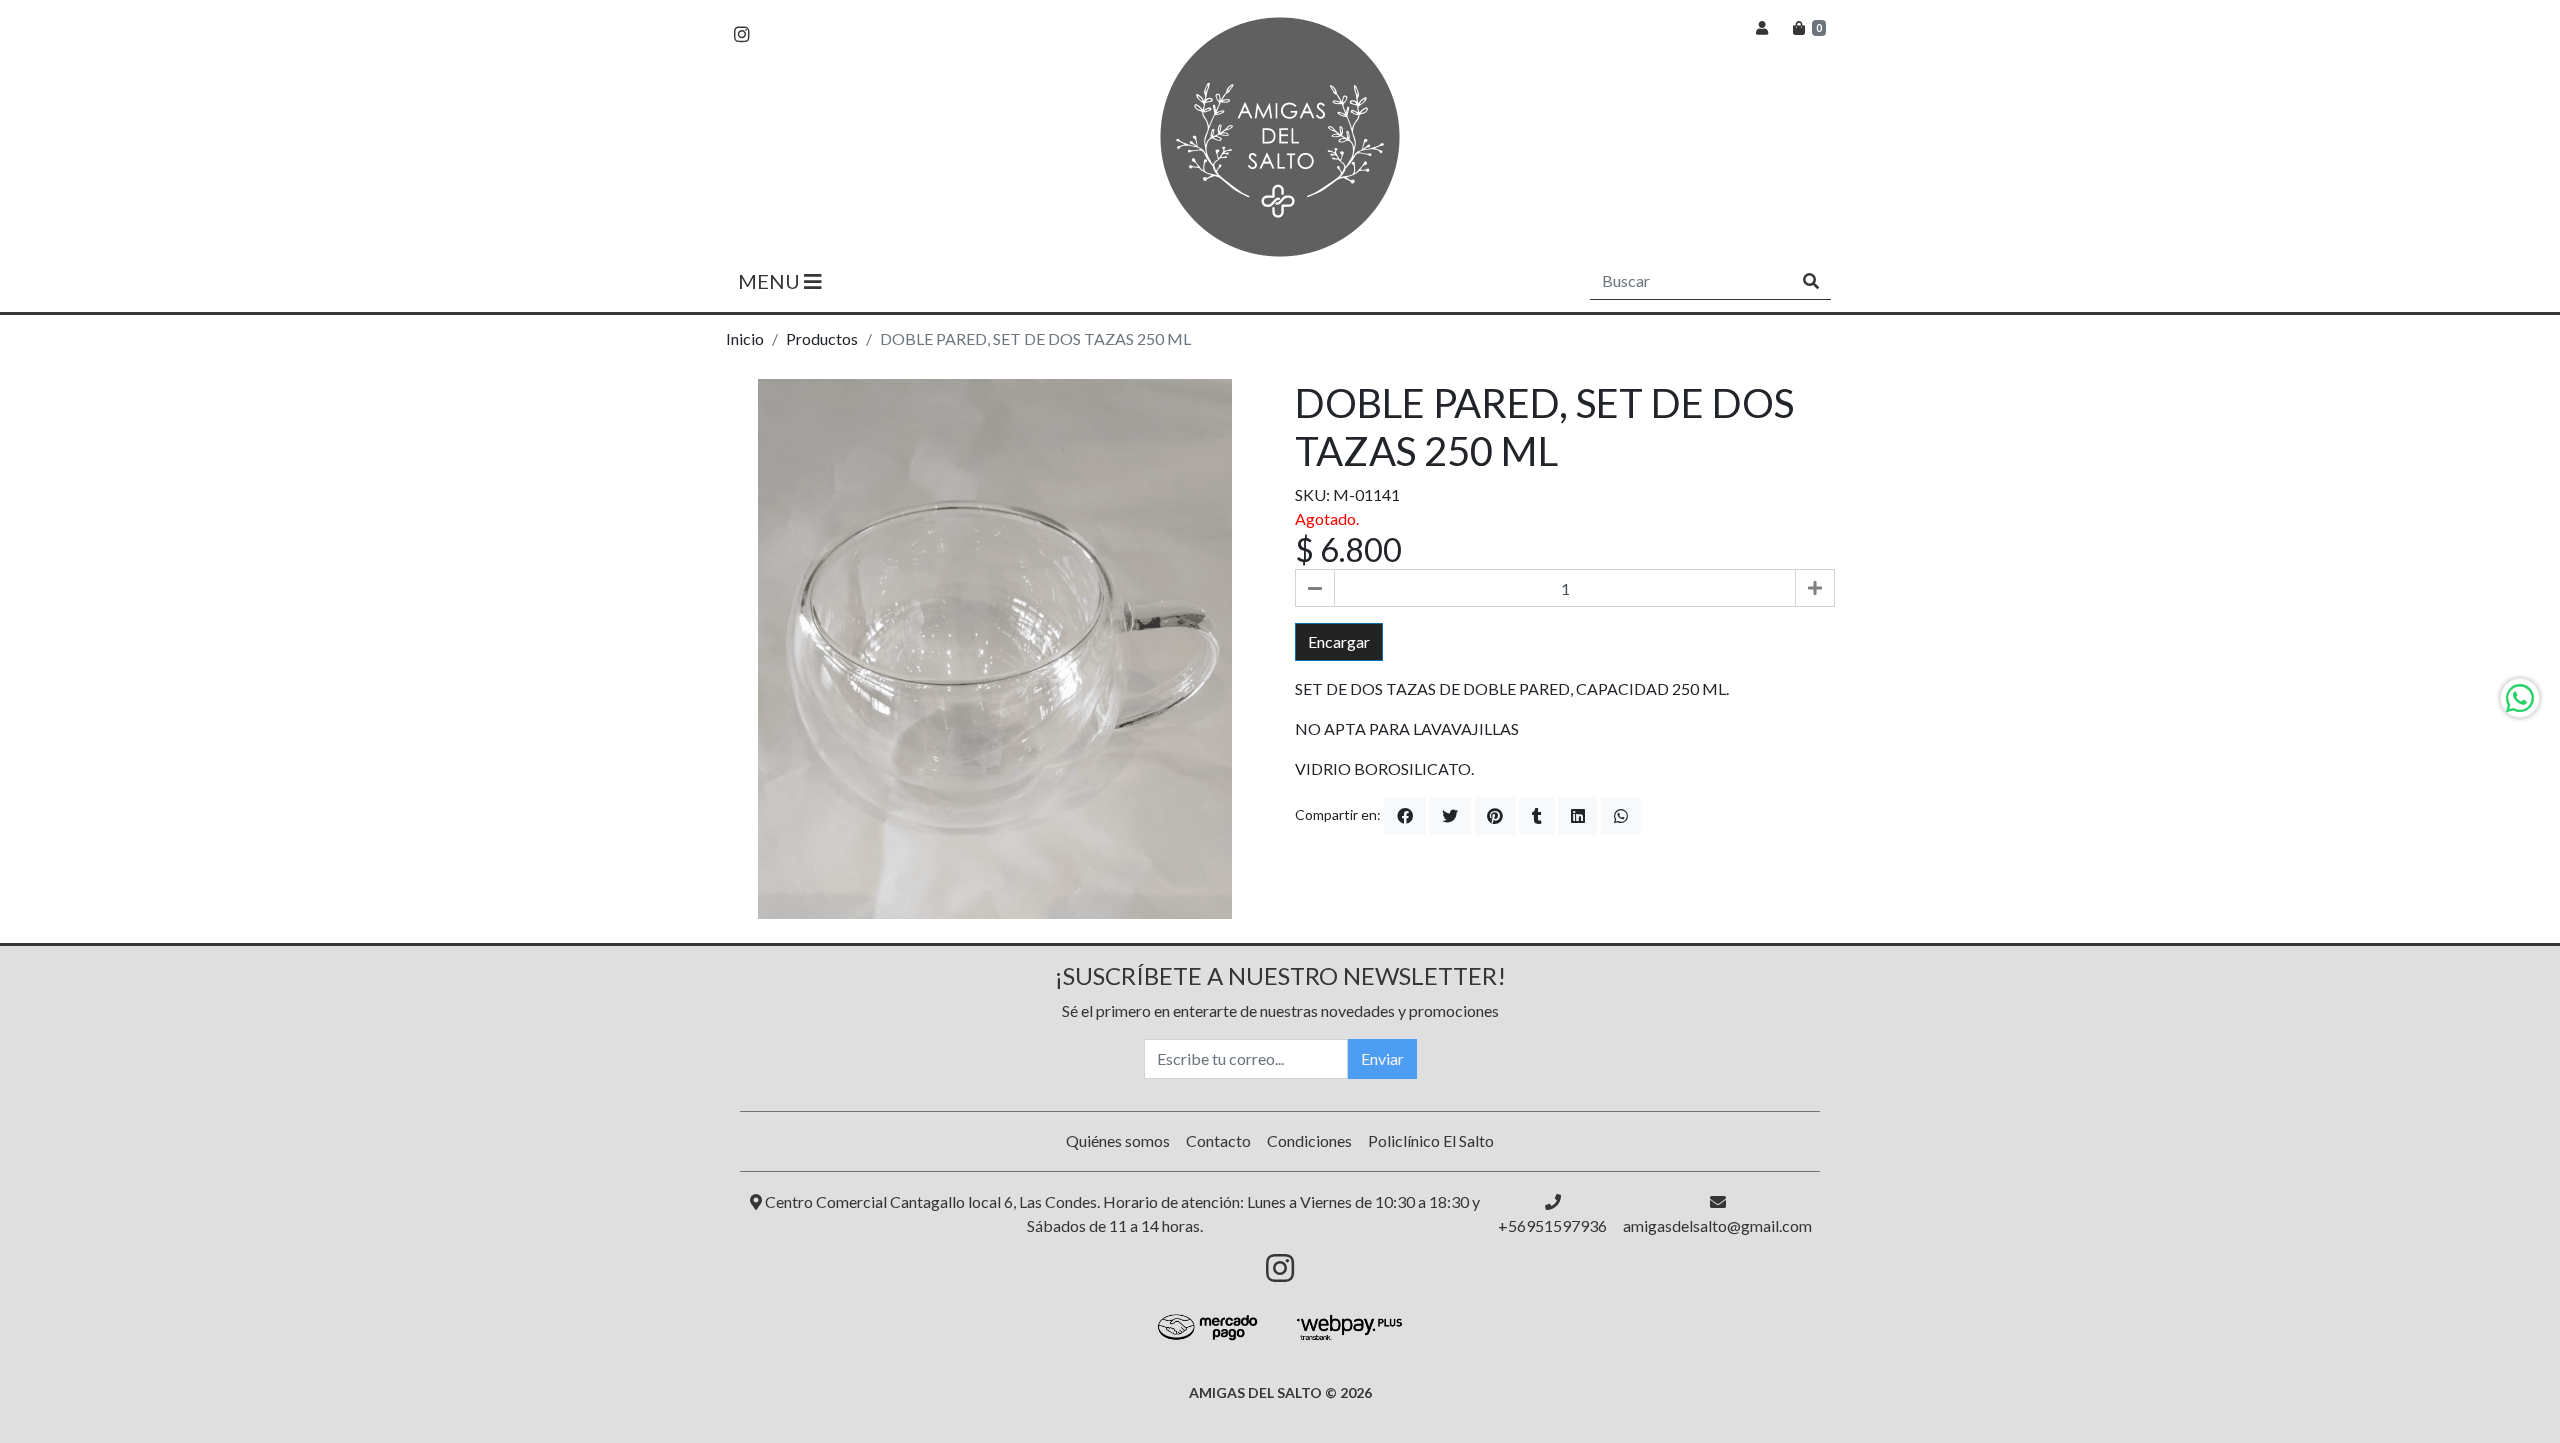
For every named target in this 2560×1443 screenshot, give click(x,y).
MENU (771, 281)
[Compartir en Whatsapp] (1621, 816)
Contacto (1218, 1140)
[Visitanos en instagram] (742, 34)
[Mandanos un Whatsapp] (2520, 698)
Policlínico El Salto (1431, 1140)
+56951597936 (1552, 1225)
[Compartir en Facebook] (1405, 816)
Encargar (1339, 641)
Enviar (1382, 1058)
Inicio (745, 338)
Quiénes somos (1118, 1140)
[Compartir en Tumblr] (1537, 816)
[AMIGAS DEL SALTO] (1280, 137)
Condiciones (1309, 1140)
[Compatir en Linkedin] (1578, 816)
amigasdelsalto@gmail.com (1717, 1225)
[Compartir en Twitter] (1450, 816)
